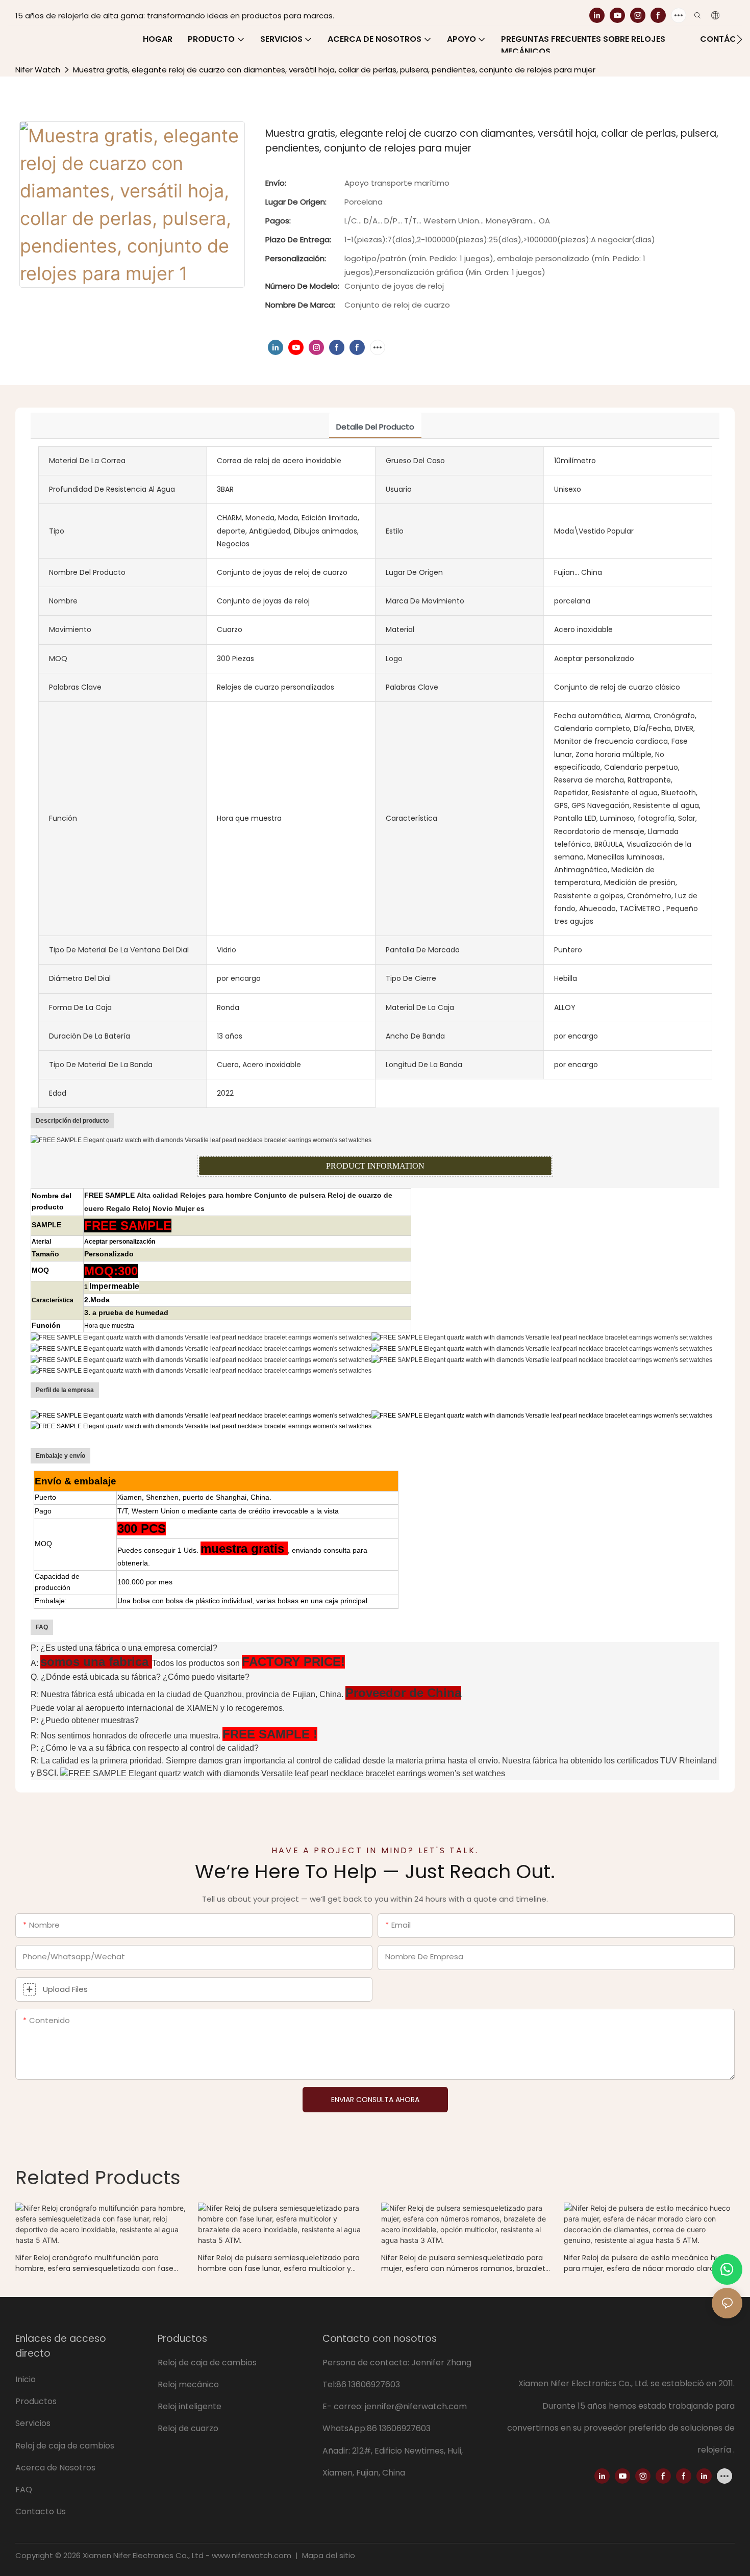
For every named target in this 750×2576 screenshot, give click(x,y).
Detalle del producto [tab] (375, 427)
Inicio (26, 2379)
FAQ (24, 2490)
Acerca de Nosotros (55, 2468)
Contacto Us (41, 2511)
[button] (740, 39)
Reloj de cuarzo (188, 2428)
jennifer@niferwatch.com (416, 2406)
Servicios (34, 2423)
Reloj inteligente (190, 2406)
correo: (349, 2406)
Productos (36, 2401)
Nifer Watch (38, 70)
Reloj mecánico (188, 2384)
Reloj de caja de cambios (66, 2446)
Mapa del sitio (328, 2555)
